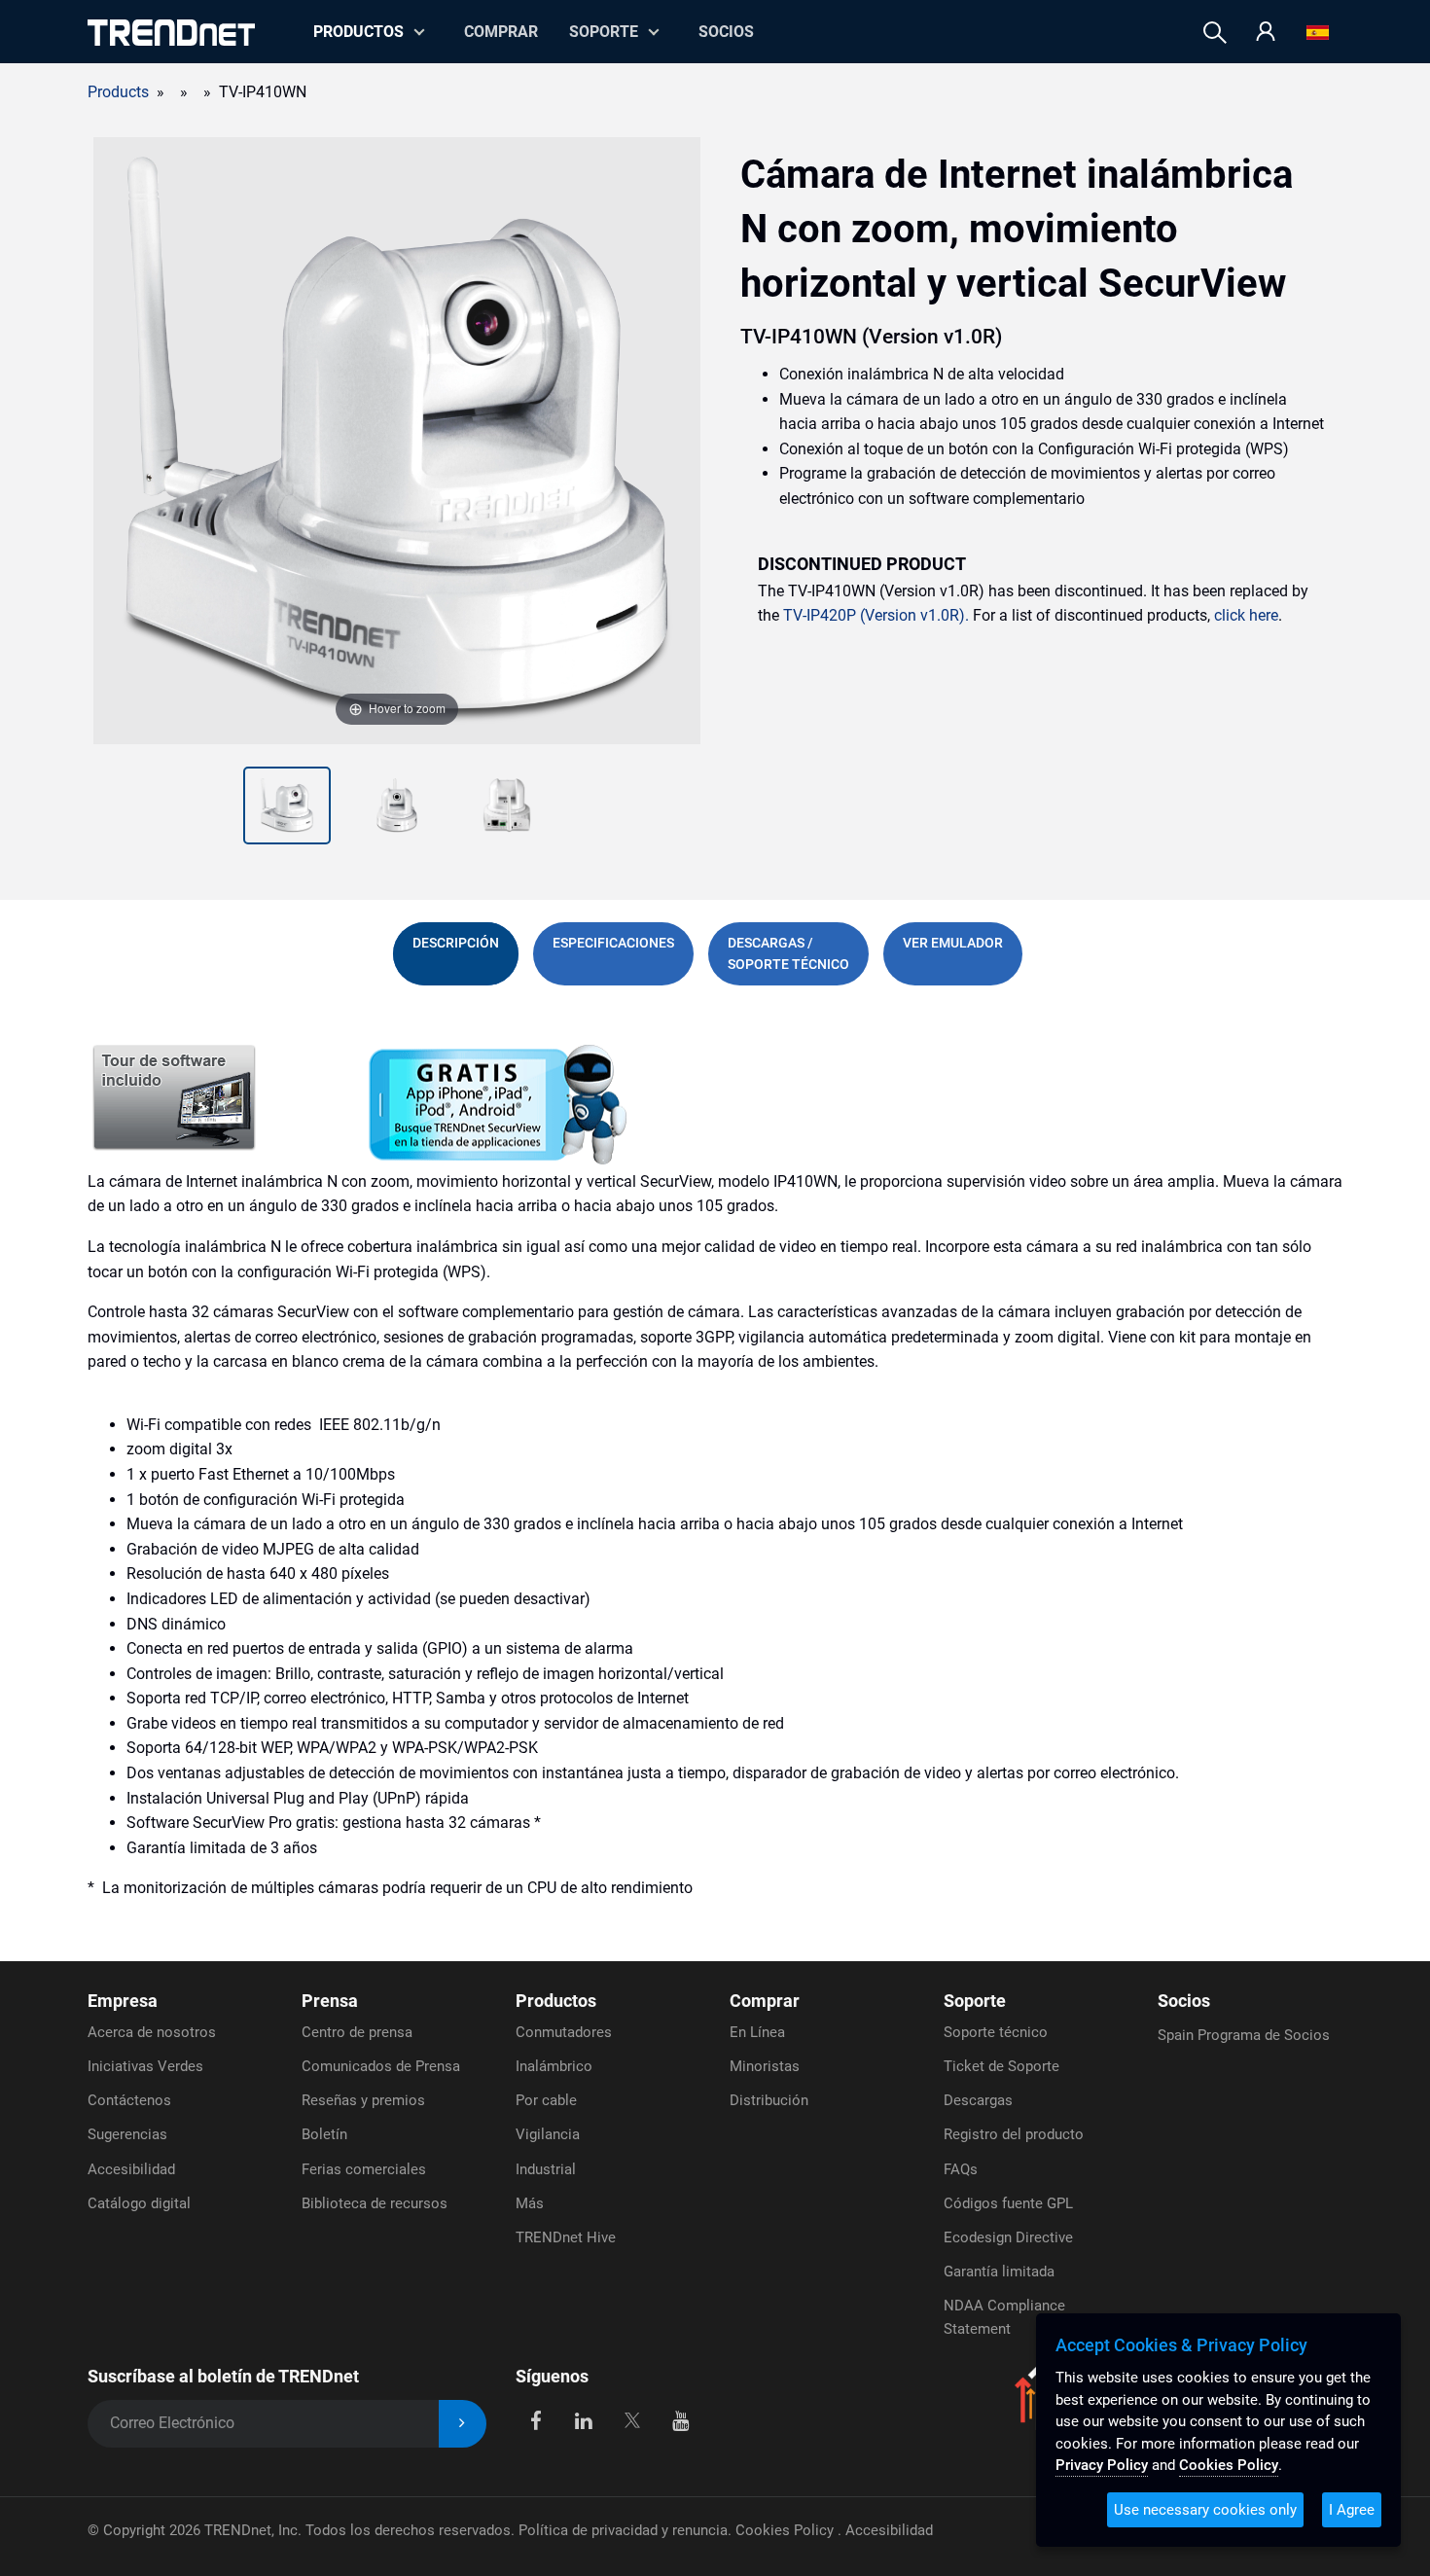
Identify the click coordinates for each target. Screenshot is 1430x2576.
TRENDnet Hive (566, 2237)
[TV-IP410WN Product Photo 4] (507, 805)
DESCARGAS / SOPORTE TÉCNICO (788, 953)
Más (530, 2203)
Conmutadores (564, 2032)
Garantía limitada (999, 2272)
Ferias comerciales (364, 2169)
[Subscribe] (463, 2424)
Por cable (546, 2100)
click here (1246, 615)
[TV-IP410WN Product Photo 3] (397, 805)
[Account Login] (1266, 33)
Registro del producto (1014, 2134)
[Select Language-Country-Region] (1318, 33)
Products (118, 92)
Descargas (978, 2100)
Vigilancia (548, 2134)
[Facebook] (536, 2420)
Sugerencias (127, 2134)
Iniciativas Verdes (145, 2066)
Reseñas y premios (363, 2100)
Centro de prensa (357, 2032)
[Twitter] (632, 2420)
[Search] (1215, 33)
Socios (726, 32)
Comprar (501, 32)
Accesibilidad (131, 2169)
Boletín (324, 2134)
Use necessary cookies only (1205, 2510)
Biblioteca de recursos (375, 2203)
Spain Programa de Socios (1244, 2035)
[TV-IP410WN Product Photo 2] (287, 805)
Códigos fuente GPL (1008, 2203)
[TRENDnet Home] (171, 33)
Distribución (769, 2100)
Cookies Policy (786, 2530)
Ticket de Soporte (1001, 2066)
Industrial (546, 2169)
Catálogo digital (139, 2203)
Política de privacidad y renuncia (623, 2530)
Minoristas (765, 2066)
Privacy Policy (1102, 2465)
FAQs (961, 2169)
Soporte (604, 32)
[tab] (456, 954)
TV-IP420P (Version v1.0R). (876, 615)
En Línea (757, 2032)
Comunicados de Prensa (381, 2066)
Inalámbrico (554, 2066)
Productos (556, 2001)
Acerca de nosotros (152, 2032)
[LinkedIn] (584, 2420)
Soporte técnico (996, 2032)
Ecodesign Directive (1008, 2237)
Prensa (330, 2001)
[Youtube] (680, 2420)
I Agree (1352, 2510)
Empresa (123, 2001)
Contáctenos (129, 2100)
